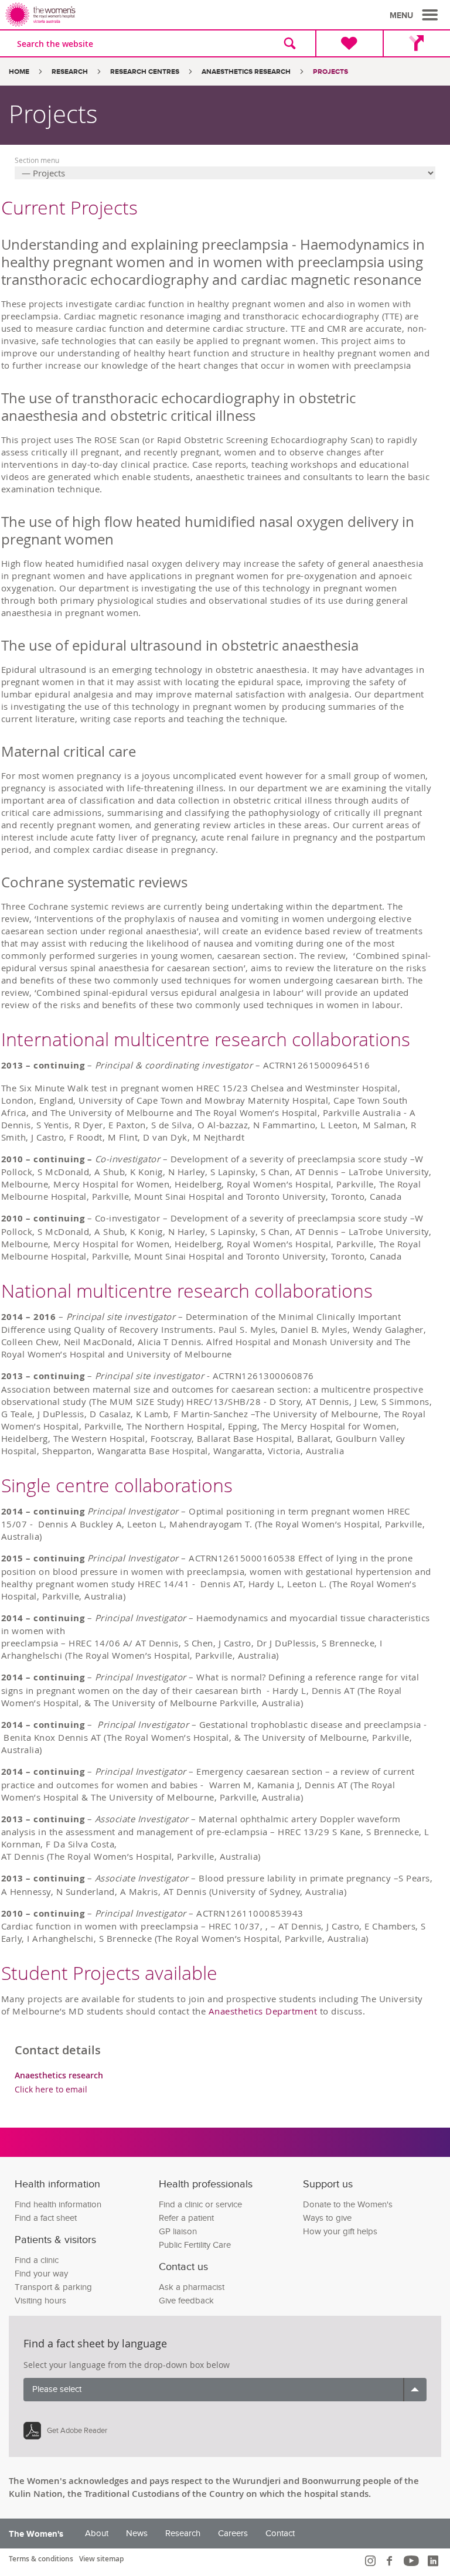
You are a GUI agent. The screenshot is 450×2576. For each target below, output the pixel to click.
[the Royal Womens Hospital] (117, 15)
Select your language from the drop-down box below (127, 2365)
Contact (280, 2534)
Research (70, 72)
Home (19, 72)
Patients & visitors (55, 2240)
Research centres (145, 72)
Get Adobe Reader (77, 2431)
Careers (233, 2534)
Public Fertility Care (195, 2245)
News (137, 2534)
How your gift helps (340, 2232)
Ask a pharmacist (192, 2287)
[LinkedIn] (434, 2561)
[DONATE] (349, 43)
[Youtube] (413, 2561)
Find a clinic (37, 2260)
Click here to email (51, 2089)
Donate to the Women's (348, 2205)
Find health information (58, 2205)
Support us (328, 2184)
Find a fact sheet (46, 2218)
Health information (57, 2184)
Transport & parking (53, 2287)
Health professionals (206, 2184)
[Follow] (372, 2561)
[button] (415, 15)
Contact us (183, 2267)
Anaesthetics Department (263, 2011)
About (97, 2534)
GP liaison (178, 2232)
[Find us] (416, 43)
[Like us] (391, 2561)
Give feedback (186, 2301)
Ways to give (327, 2218)
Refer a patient (186, 2218)
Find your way (41, 2274)
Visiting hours (40, 2301)
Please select (57, 2389)
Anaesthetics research (246, 72)
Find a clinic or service (200, 2205)
